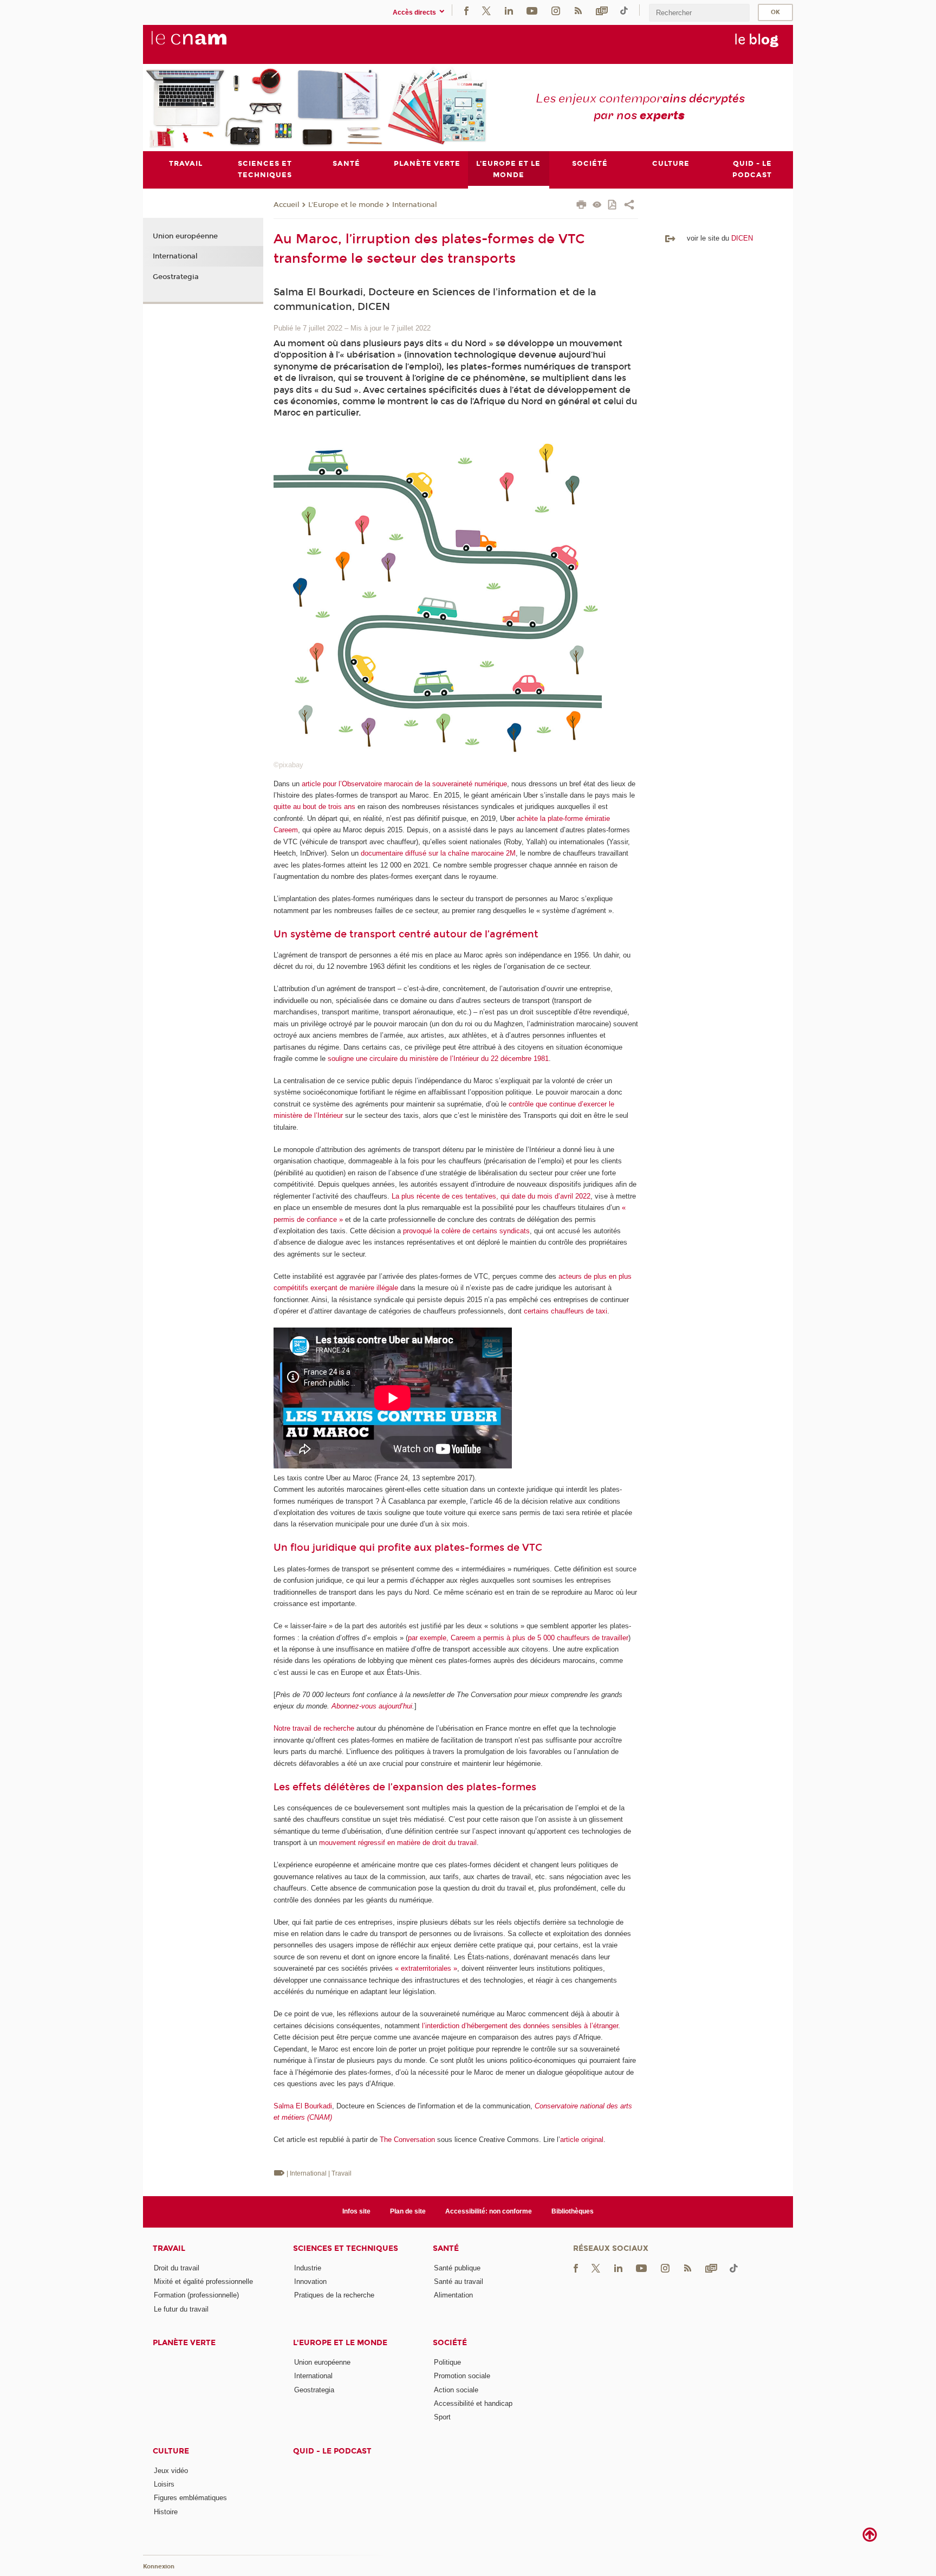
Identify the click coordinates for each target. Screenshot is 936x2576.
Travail (169, 2248)
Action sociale (456, 2390)
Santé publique (457, 2268)
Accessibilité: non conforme (489, 2211)
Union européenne (185, 236)
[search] (699, 13)
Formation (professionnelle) (196, 2295)
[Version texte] (597, 206)
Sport (442, 2417)
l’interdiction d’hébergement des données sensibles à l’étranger (520, 2026)
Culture (171, 2451)
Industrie (308, 2268)
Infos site (356, 2211)
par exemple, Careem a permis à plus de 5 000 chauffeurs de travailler (518, 1638)
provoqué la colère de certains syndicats (466, 1231)
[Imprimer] (581, 206)
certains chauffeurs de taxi (565, 1311)
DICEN (742, 238)
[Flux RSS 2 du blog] (578, 10)
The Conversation (407, 2140)
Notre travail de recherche (314, 1728)
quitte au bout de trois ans (314, 807)
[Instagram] (556, 10)
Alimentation (453, 2295)
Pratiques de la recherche (334, 2295)
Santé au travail (459, 2281)
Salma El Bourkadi (303, 2106)
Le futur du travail (181, 2309)
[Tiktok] (624, 10)
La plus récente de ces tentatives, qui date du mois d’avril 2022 (491, 1196)
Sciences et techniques (346, 2248)
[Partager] (629, 206)
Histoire (166, 2512)
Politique (447, 2362)
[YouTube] (532, 10)
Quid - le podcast (332, 2451)
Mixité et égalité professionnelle (203, 2281)
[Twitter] (486, 10)
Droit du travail (177, 2268)
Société (450, 2343)
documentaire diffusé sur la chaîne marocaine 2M (438, 853)
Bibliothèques (573, 2211)
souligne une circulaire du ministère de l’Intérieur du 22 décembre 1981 (438, 1059)
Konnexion (159, 2567)
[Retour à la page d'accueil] (207, 44)
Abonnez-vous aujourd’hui (372, 1706)
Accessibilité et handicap (473, 2403)
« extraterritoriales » (426, 1968)
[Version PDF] (613, 206)
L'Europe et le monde (346, 205)
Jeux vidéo (171, 2471)
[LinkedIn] (509, 10)
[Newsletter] (602, 10)
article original (582, 2140)
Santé (446, 2248)
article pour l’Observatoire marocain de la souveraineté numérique (404, 784)
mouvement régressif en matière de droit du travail (398, 1843)
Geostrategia (176, 277)
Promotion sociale (462, 2376)
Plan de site (408, 2211)
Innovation (310, 2281)
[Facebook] (466, 10)
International (415, 205)
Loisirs (164, 2484)
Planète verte (184, 2343)
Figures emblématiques (190, 2498)
